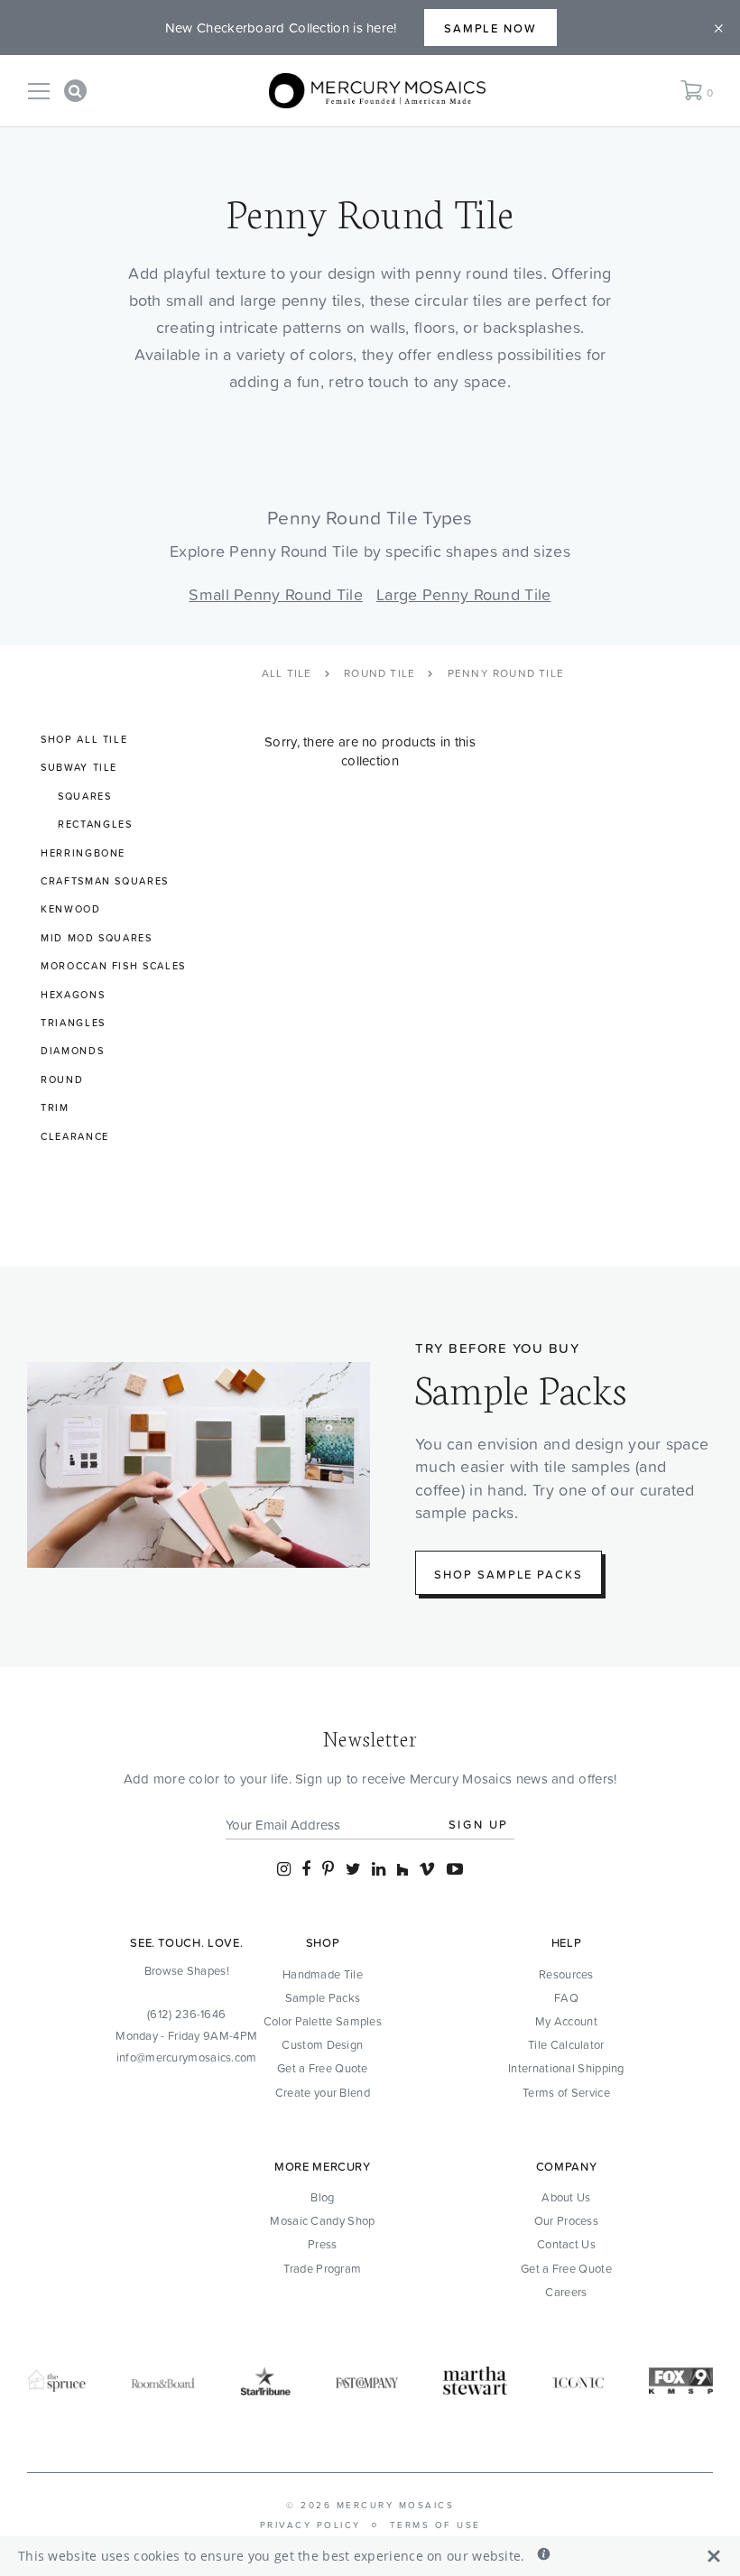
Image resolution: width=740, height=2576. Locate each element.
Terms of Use (435, 2525)
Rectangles (95, 824)
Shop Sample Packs (509, 1574)
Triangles (73, 1023)
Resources (566, 1974)
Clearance (75, 1136)
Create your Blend (323, 2092)
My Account (566, 2021)
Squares (85, 796)
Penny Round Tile (506, 673)
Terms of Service (566, 2092)
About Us (566, 2197)
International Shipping (566, 2068)
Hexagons (73, 995)
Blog (322, 2197)
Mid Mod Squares (97, 938)
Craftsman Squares (105, 881)
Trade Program (322, 2268)
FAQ (566, 1997)
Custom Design (322, 2044)
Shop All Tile (84, 739)
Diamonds (72, 1051)
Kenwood (71, 909)
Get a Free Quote (323, 2068)
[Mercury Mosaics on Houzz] (402, 1869)
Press (323, 2244)
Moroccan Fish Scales (113, 966)
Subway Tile (79, 767)
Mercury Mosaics (396, 2505)
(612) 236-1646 (186, 2014)
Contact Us (566, 2244)
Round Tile (379, 673)
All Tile (287, 673)
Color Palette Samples (323, 2021)
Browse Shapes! (187, 1970)
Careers (566, 2292)
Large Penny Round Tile (464, 594)
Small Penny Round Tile (276, 594)
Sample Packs (323, 1997)
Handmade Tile (323, 1974)
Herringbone (83, 853)
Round (62, 1080)
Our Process (566, 2220)
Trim (55, 1107)
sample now (491, 28)
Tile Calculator (566, 2044)
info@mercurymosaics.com (187, 2057)
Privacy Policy (310, 2525)
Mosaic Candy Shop (322, 2220)
